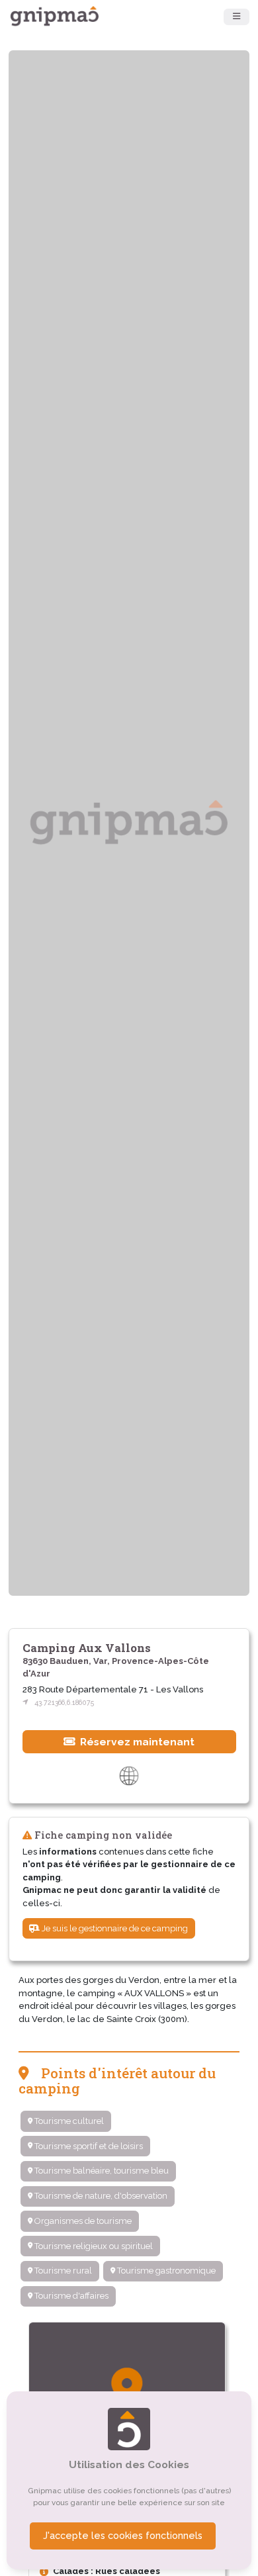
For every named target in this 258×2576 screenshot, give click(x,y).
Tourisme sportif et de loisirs (88, 2146)
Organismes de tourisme (82, 2221)
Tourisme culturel (68, 2121)
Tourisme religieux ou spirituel (93, 2246)
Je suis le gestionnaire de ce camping (114, 1928)
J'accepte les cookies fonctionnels (123, 2536)
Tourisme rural (62, 2271)
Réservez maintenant (136, 1742)
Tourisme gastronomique (165, 2271)
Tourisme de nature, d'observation (100, 2196)
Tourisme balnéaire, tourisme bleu (101, 2171)
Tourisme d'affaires (70, 2296)
